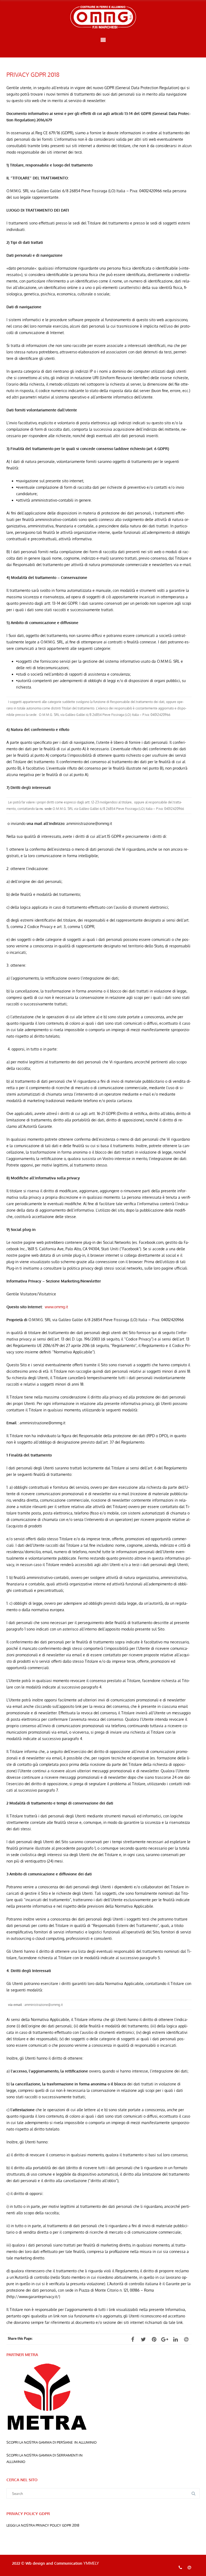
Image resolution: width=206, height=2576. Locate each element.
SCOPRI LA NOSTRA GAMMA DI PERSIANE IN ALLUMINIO (51, 2442)
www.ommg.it (56, 1307)
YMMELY (91, 2563)
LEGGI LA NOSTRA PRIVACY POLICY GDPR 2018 (43, 2525)
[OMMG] (103, 17)
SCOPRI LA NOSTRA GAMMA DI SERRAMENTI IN (45, 2455)
